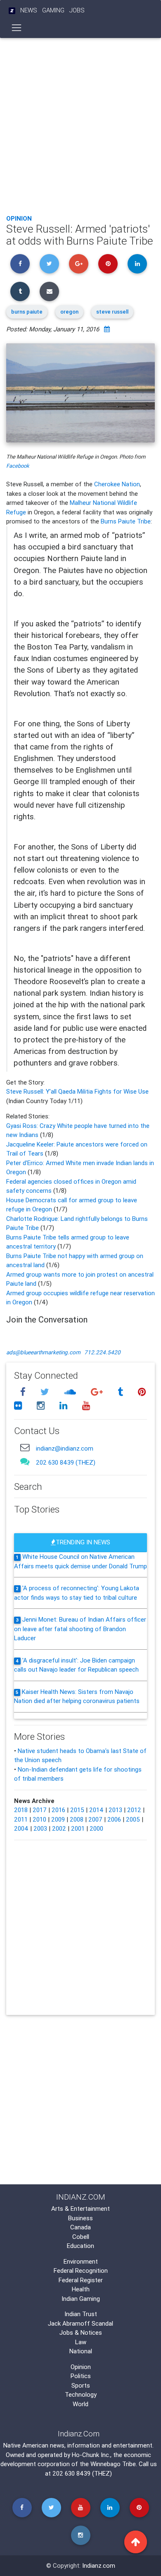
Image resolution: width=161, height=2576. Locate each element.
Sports (81, 2385)
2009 (58, 1819)
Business (80, 2218)
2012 (134, 1810)
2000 (96, 1828)
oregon (69, 312)
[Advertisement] (80, 124)
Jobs (77, 10)
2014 (96, 1810)
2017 (40, 1810)
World (80, 2404)
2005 (133, 1819)
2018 (21, 1810)
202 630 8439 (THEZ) (66, 1462)
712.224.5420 (102, 1352)
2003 (40, 1828)
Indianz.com (99, 2565)
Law (81, 2342)
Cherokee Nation (117, 484)
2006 (114, 1819)
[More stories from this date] (107, 329)
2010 (39, 1819)
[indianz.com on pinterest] (142, 1392)
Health (81, 2289)
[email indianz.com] (25, 1447)
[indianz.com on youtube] (86, 1406)
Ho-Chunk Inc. (91, 2455)
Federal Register (81, 2280)
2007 (95, 1819)
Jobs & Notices (81, 2332)
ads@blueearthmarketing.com (43, 1352)
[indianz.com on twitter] (46, 1392)
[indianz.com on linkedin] (64, 1406)
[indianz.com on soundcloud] (71, 1392)
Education (80, 2246)
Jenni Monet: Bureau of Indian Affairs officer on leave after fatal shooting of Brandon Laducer (80, 1629)
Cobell (81, 2237)
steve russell (112, 312)
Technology (81, 2394)
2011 (21, 1819)
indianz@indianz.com (65, 1448)
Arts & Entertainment (80, 2209)
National (81, 2351)
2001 (78, 1828)
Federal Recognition (81, 2270)
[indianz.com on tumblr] (121, 1392)
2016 (58, 1810)
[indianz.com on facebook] (24, 1392)
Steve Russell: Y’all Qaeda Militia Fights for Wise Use (77, 1091)
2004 (21, 1828)
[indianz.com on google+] (98, 1392)
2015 (77, 1810)
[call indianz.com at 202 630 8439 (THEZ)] (25, 1461)
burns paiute (27, 312)
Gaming (53, 10)
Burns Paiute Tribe (126, 521)
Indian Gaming (81, 2299)
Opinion (19, 218)
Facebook (18, 466)
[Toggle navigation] (17, 28)
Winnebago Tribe (113, 2464)
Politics (81, 2376)
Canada (80, 2227)
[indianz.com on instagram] (42, 1406)
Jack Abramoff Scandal (80, 2323)
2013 (115, 1810)
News (29, 10)
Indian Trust (81, 2314)
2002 (59, 1828)
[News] (12, 11)
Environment (81, 2261)
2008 (77, 1819)
